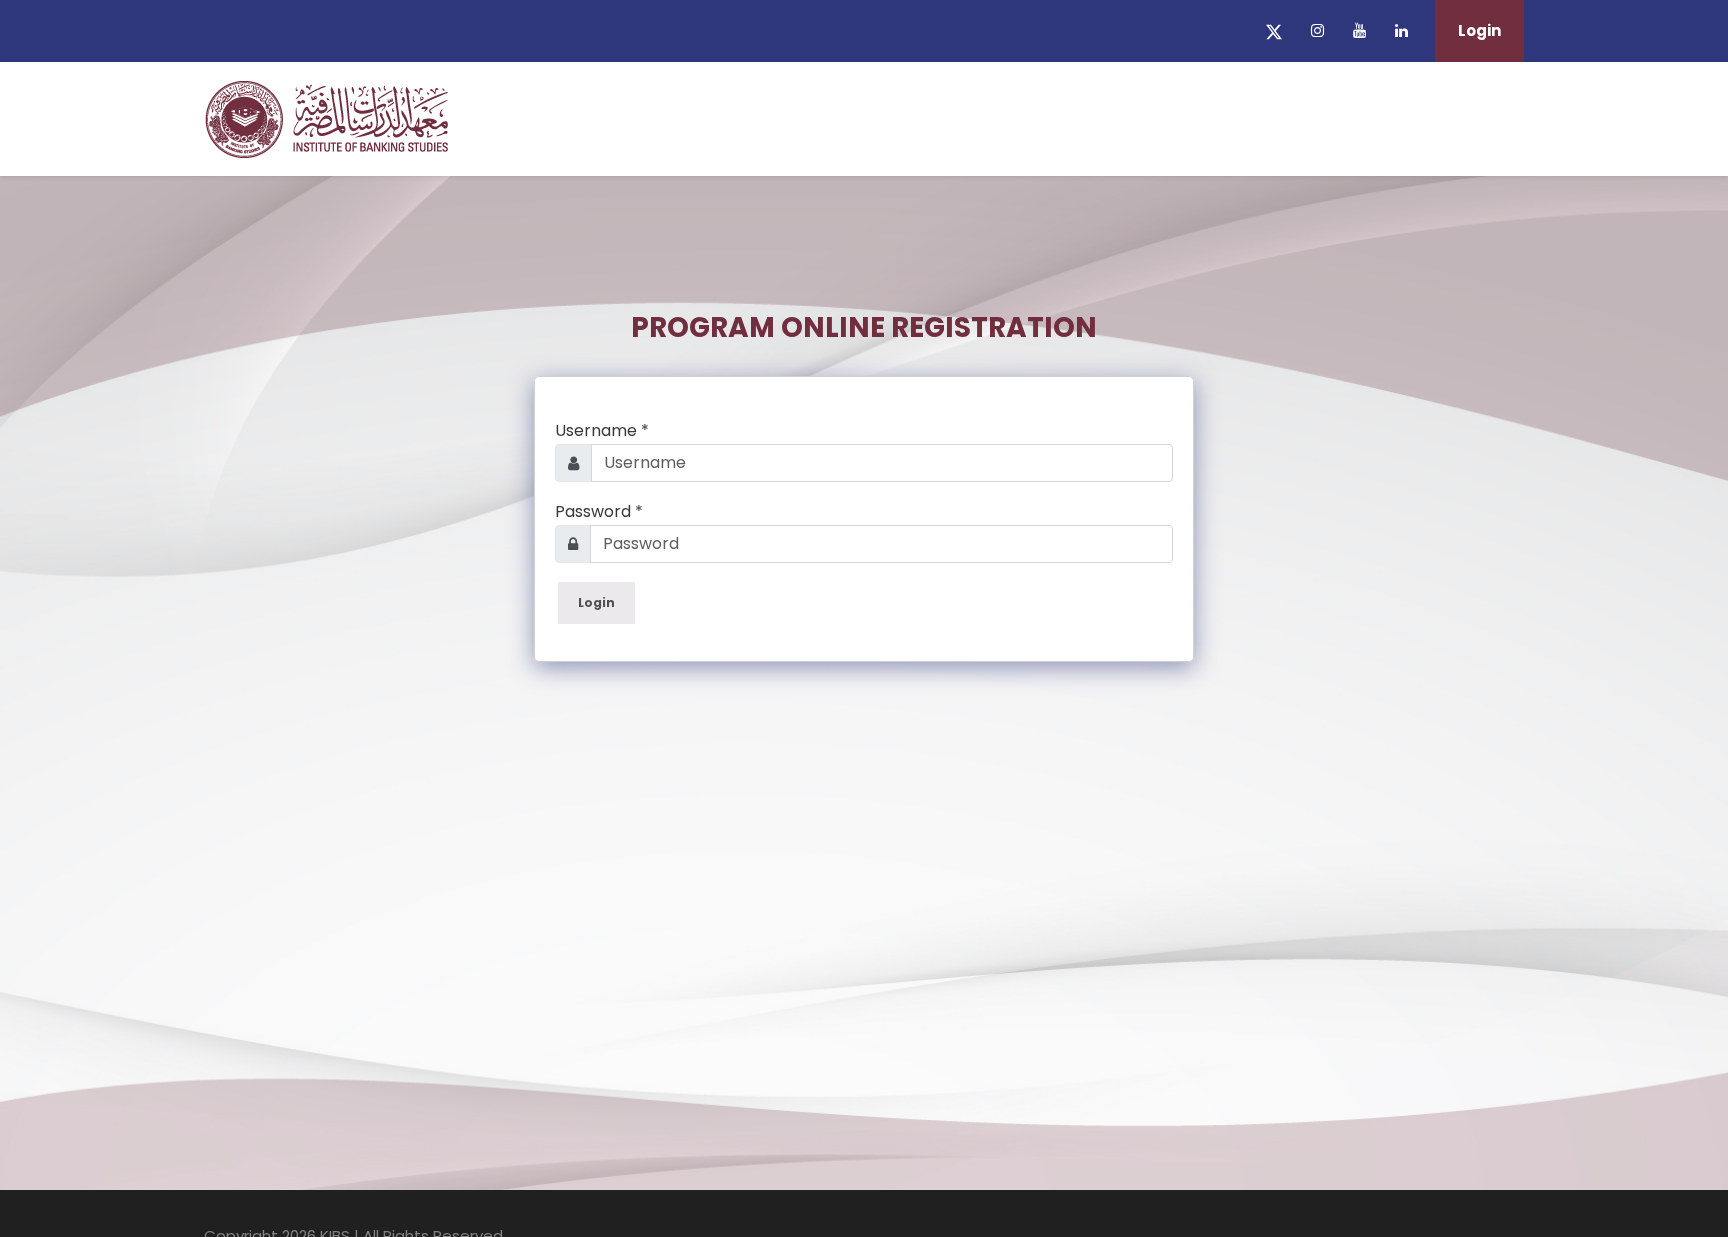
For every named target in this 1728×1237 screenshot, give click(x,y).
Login (1479, 30)
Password (599, 511)
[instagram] (1317, 30)
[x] (1274, 30)
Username (602, 430)
